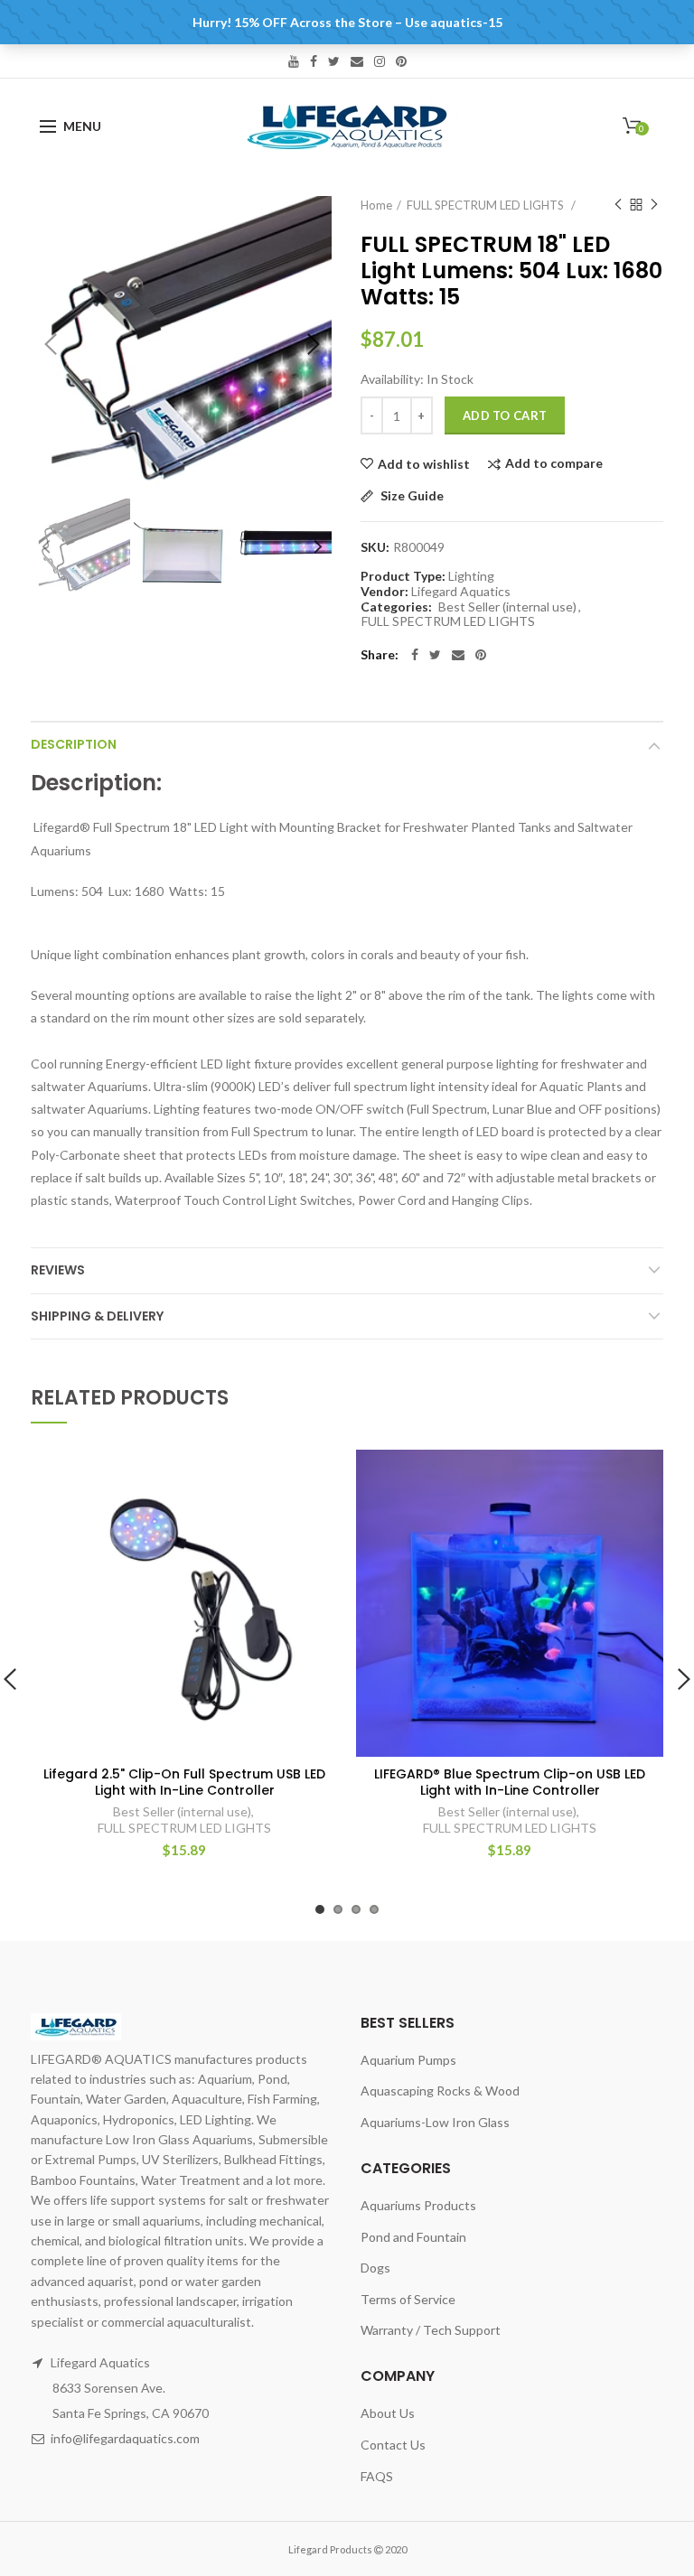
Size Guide (411, 496)
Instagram (380, 61)
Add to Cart (505, 415)
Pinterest (401, 61)
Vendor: (385, 592)
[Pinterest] (481, 655)
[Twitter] (435, 655)
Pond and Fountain (413, 2237)
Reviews (58, 1270)
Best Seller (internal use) (507, 607)
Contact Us (393, 2445)
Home (376, 205)
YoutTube (294, 61)
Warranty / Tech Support (431, 2330)
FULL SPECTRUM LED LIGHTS (487, 205)
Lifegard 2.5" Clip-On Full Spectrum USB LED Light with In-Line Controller (184, 1782)
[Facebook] (415, 655)
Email (357, 61)
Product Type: (403, 576)
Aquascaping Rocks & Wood (440, 2091)
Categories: (396, 607)
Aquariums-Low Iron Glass (435, 2122)
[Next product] (654, 205)
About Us (388, 2413)
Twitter (334, 61)
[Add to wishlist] (313, 1475)
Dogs (375, 2268)
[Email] (458, 655)
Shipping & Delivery (97, 1316)
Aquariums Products (418, 2205)
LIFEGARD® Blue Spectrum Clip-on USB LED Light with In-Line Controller (510, 1782)
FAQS (377, 2476)
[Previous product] (618, 205)
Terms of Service (408, 2299)
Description (74, 744)
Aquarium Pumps (408, 2060)
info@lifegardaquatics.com (125, 2438)
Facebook (314, 61)
